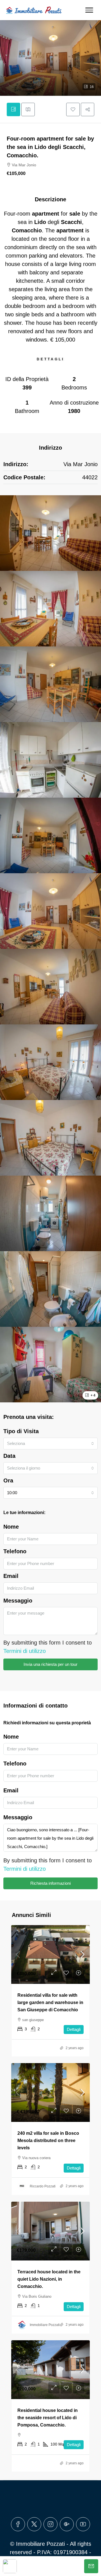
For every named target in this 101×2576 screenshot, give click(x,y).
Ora (8, 1480)
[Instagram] (50, 2524)
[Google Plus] (67, 2524)
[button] (50, 58)
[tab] (13, 109)
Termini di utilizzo (25, 1651)
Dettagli (74, 2029)
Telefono (15, 1551)
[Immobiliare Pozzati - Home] (34, 10)
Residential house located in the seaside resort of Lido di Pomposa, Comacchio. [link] (48, 2418)
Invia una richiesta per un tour (50, 1664)
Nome (11, 1527)
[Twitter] (34, 2524)
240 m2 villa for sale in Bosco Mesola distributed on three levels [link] (48, 2141)
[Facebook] (18, 2524)
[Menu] (89, 10)
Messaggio (18, 1601)
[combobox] (50, 1444)
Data (9, 1456)
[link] (50, 1954)
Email (11, 1576)
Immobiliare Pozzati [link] (45, 2325)
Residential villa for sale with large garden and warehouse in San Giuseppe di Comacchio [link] (50, 2002)
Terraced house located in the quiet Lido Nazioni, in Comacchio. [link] (49, 2279)
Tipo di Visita (21, 1431)
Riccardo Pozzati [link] (43, 2186)
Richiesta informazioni (50, 1883)
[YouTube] (83, 2524)
